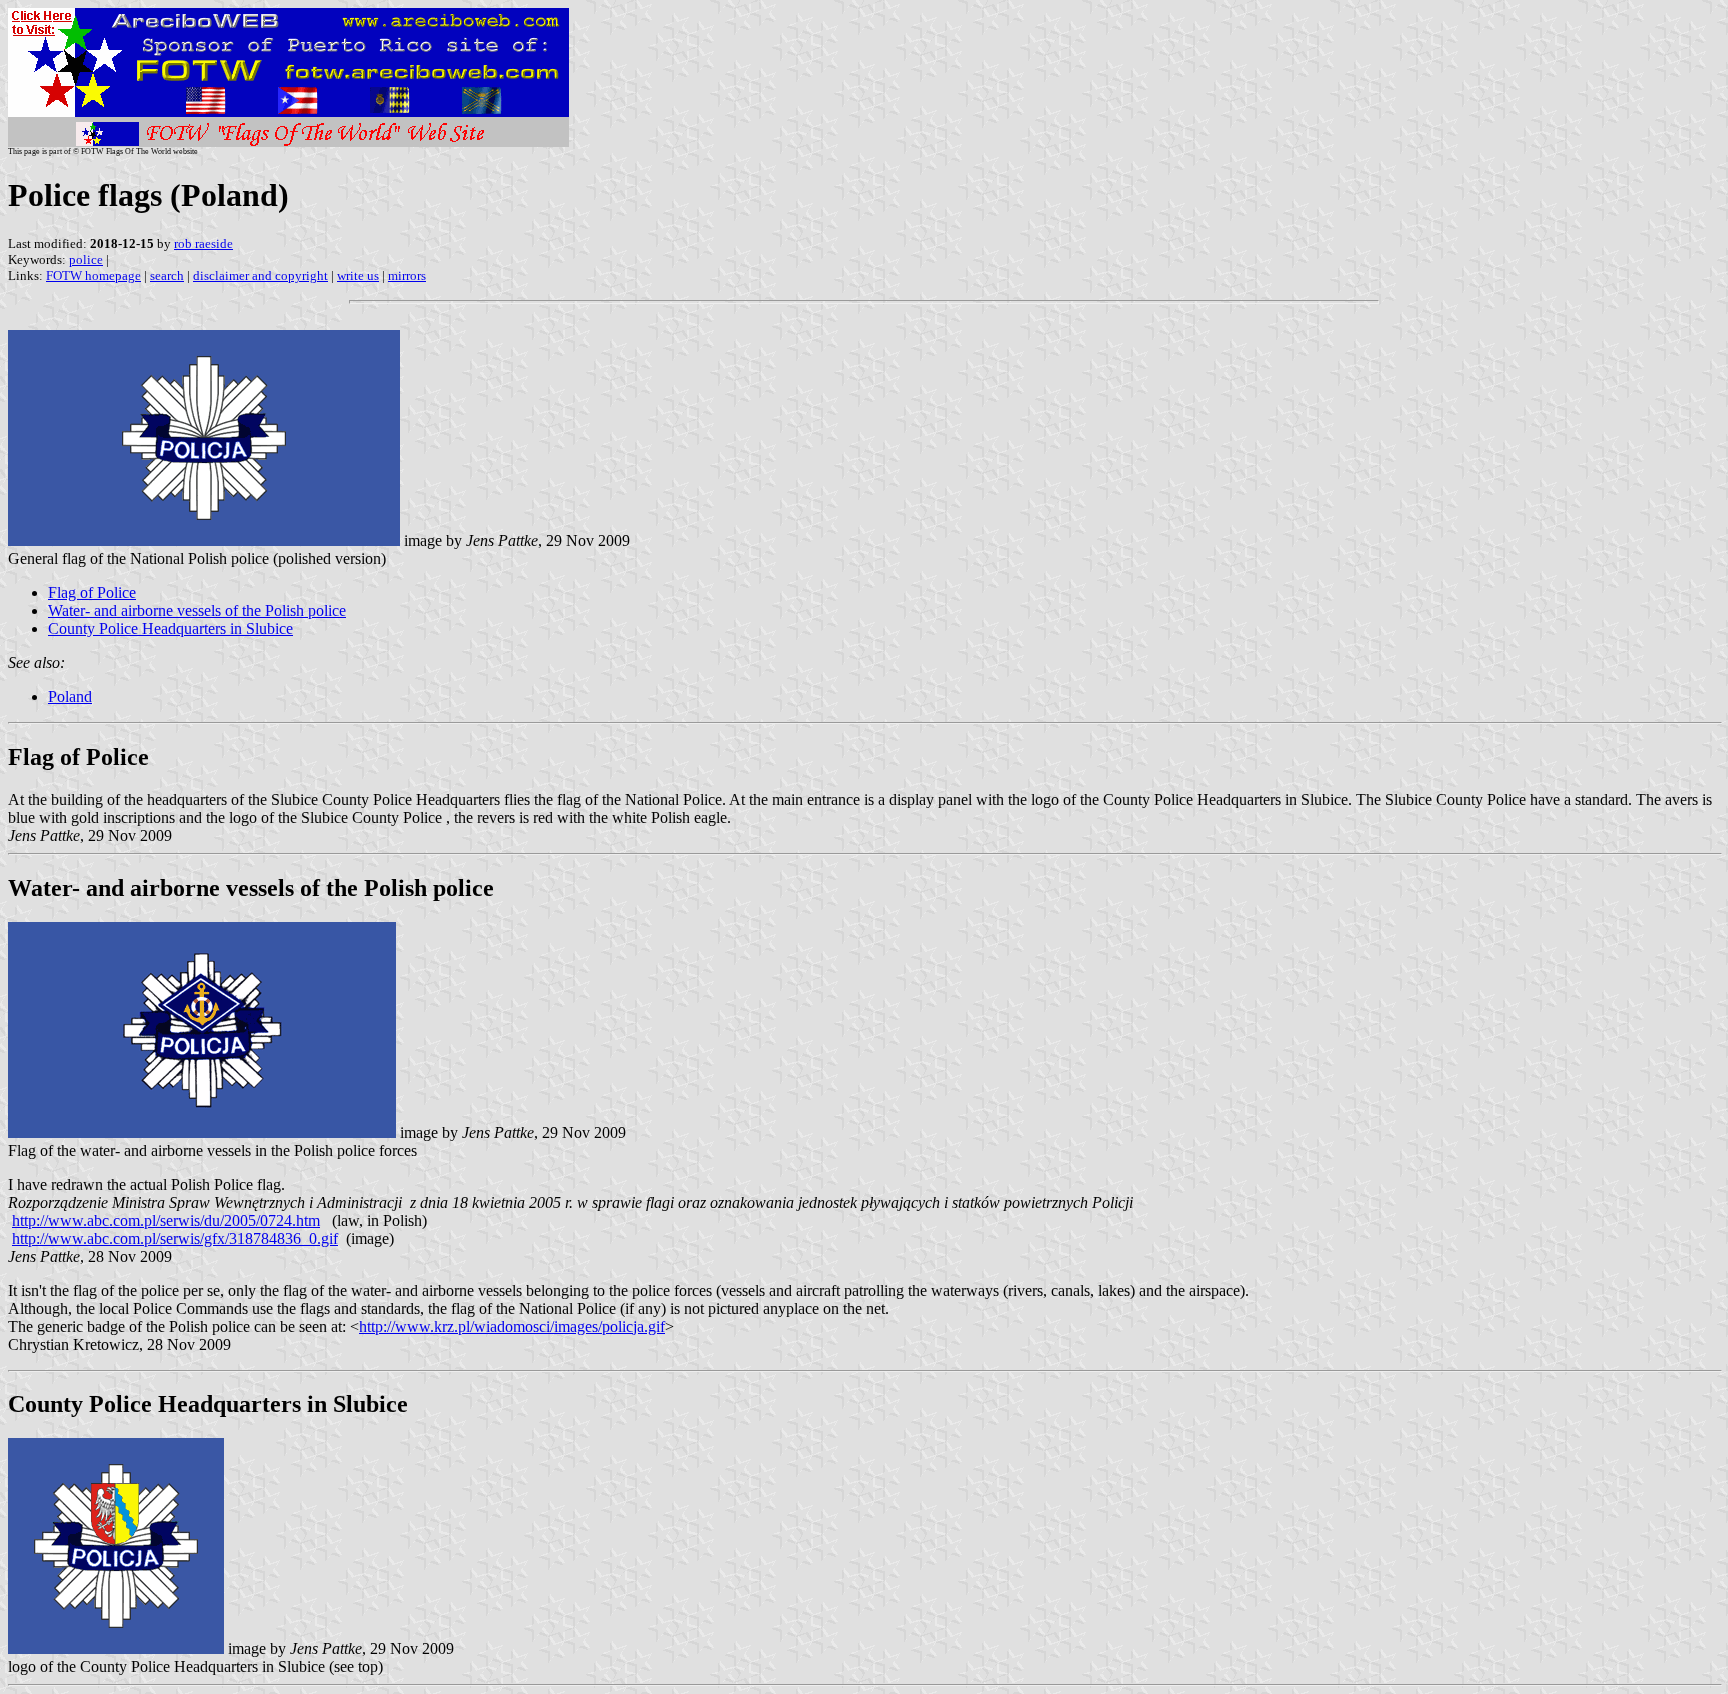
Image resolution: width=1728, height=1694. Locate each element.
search (167, 275)
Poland (70, 696)
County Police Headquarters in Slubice (170, 628)
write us (358, 275)
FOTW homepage (93, 275)
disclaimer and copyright (260, 275)
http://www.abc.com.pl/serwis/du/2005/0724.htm (166, 1220)
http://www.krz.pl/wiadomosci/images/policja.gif (512, 1326)
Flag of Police (92, 592)
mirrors (407, 275)
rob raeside (203, 243)
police (86, 259)
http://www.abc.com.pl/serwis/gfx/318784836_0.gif (175, 1238)
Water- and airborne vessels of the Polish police (197, 610)
